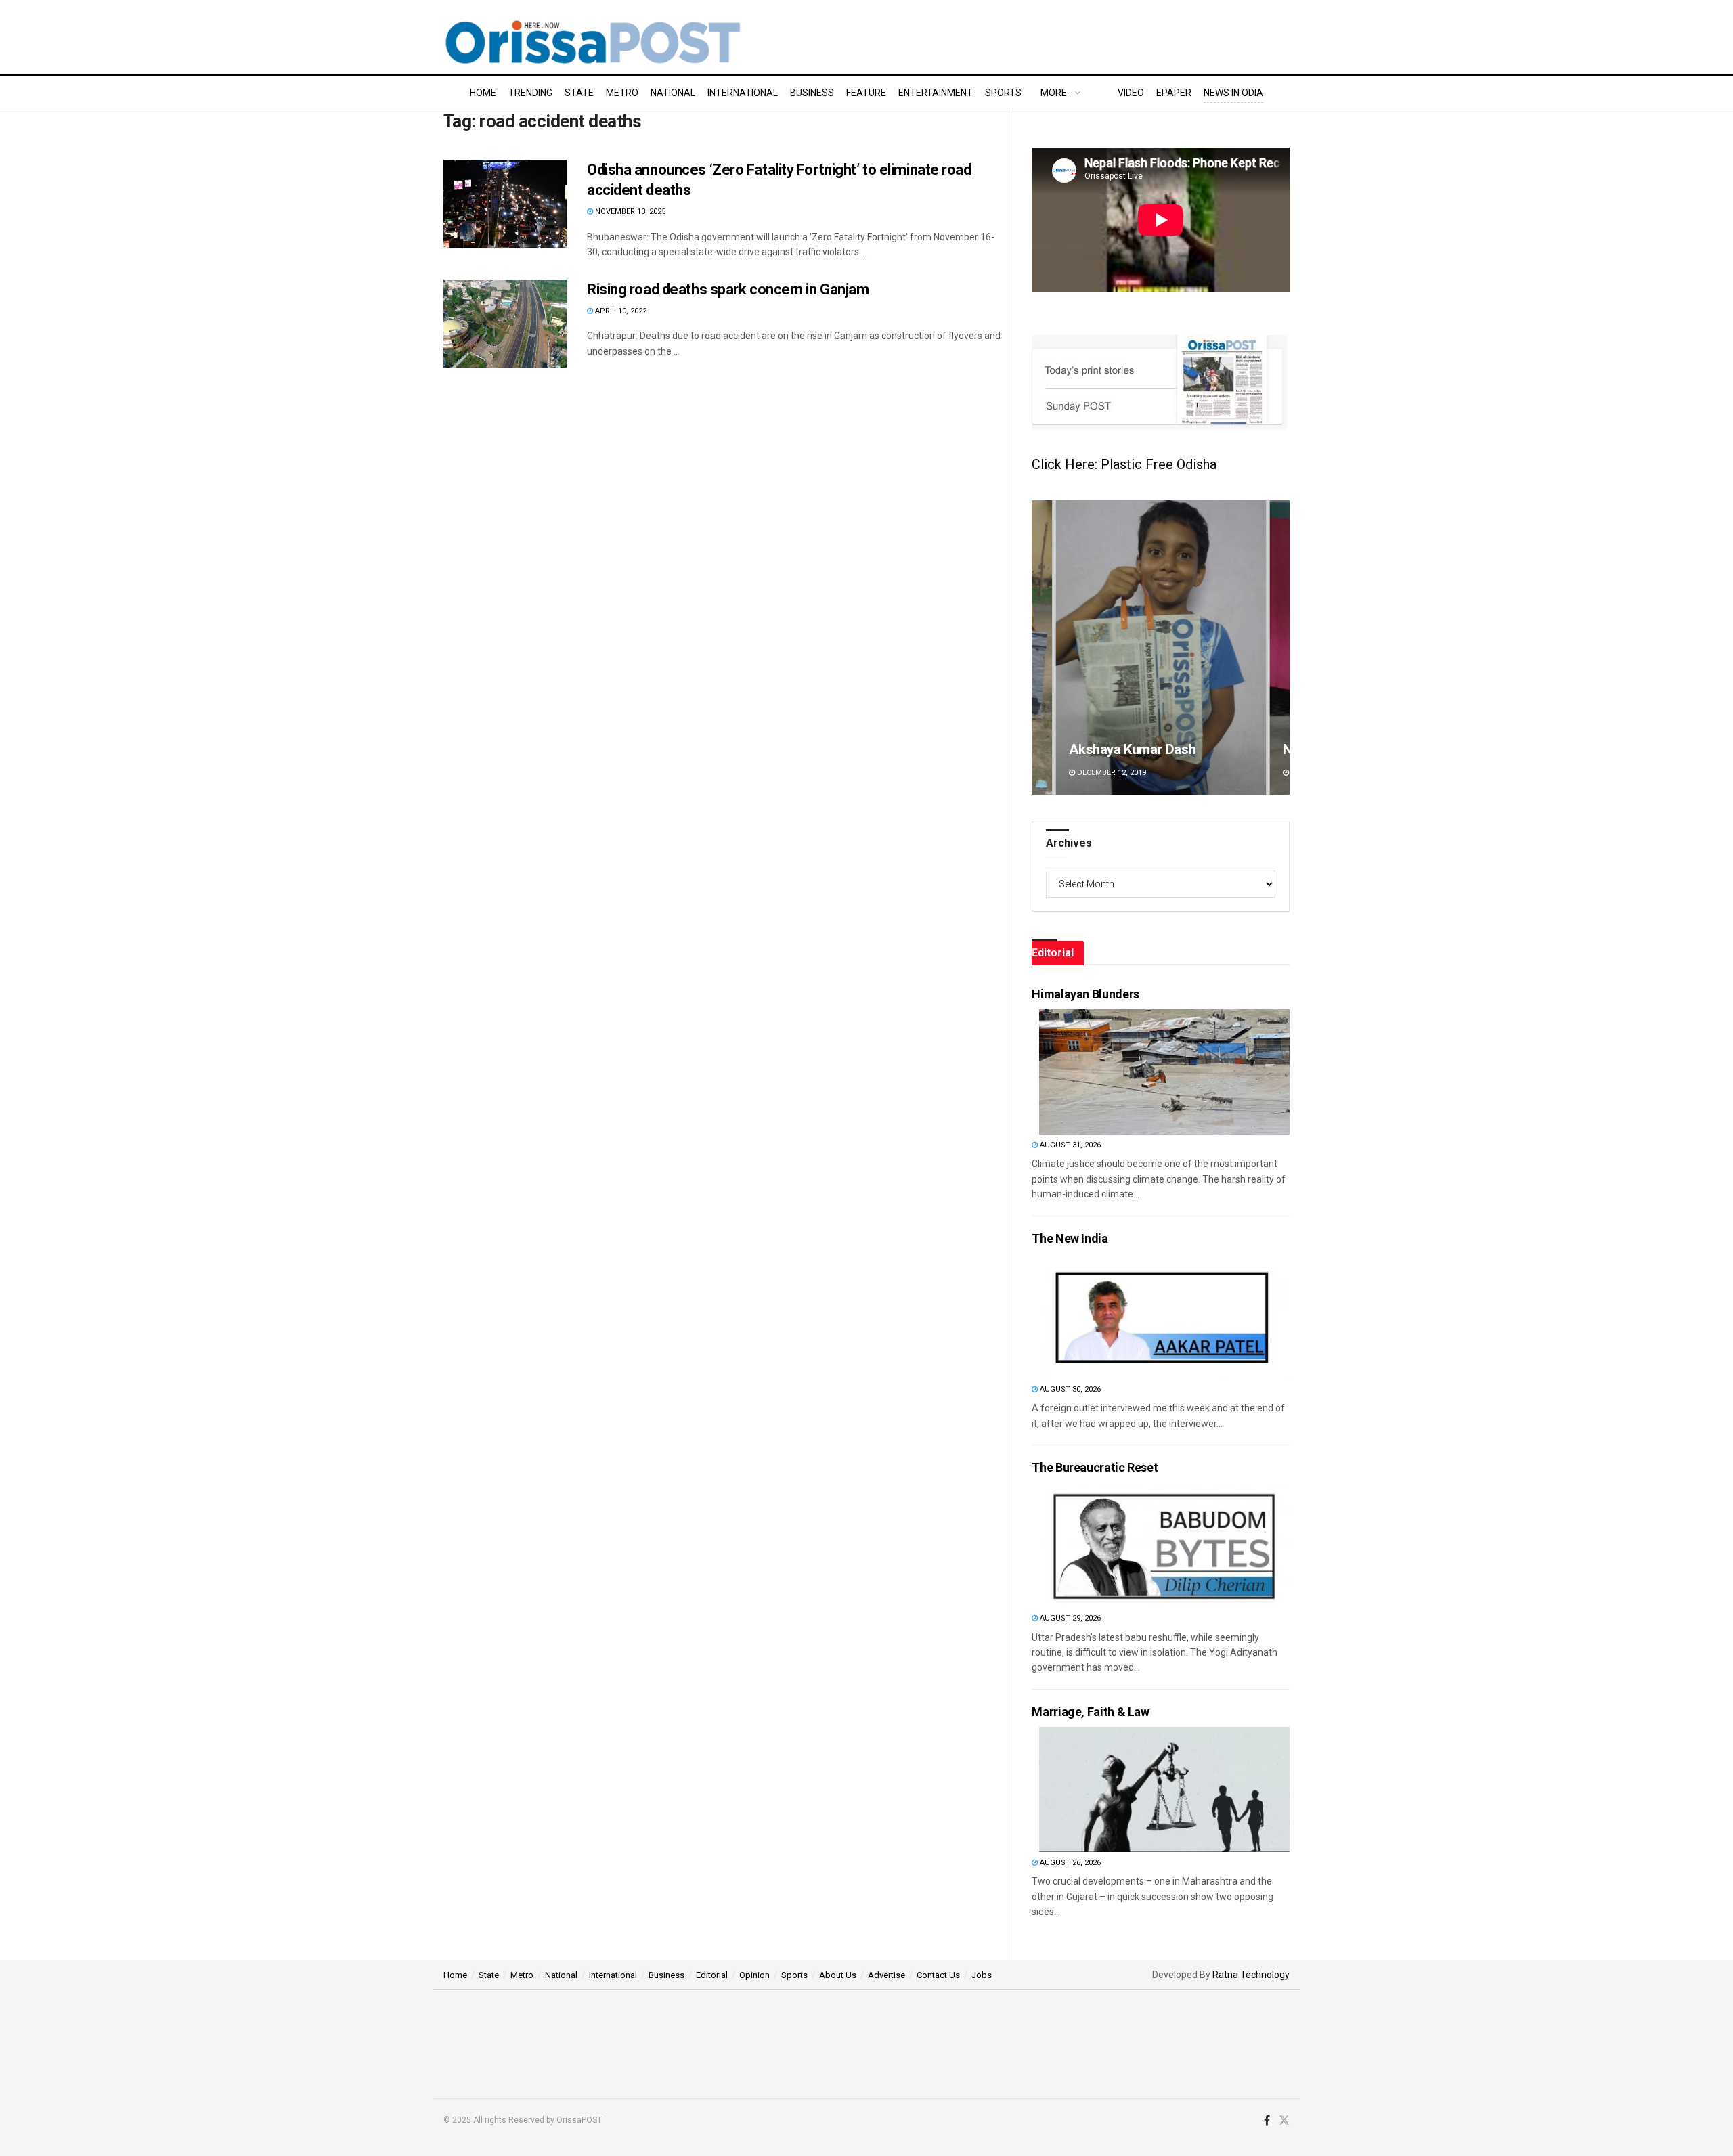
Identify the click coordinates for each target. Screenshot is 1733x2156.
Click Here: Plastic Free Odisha (1124, 464)
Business (812, 93)
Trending (530, 93)
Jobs (982, 1975)
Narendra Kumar (1118, 749)
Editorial (712, 1975)
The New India (1070, 1238)
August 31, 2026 (1069, 1145)
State (579, 93)
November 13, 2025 (629, 212)
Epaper (1174, 93)
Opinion (754, 1975)
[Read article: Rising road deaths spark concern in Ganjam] (505, 324)
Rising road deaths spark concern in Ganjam (728, 289)
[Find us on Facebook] (1267, 2121)
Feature (866, 93)
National (673, 93)
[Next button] (1279, 647)
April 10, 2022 (620, 311)
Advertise (886, 1975)
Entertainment (936, 93)
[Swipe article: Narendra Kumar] (1161, 647)
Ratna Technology (1251, 1975)
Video (1131, 93)
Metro (622, 93)
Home (483, 93)
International (743, 93)
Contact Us (938, 1975)
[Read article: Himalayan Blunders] (1164, 1072)
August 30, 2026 (1069, 1389)
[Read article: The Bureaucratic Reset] (1164, 1545)
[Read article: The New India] (1164, 1316)
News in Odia (1233, 93)
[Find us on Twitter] (1284, 2121)
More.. (1056, 93)
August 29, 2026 (1069, 1618)
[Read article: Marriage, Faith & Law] (1164, 1789)
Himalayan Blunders (1085, 994)
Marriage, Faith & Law (1090, 1712)
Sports (1003, 93)
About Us (838, 1975)
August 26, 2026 (1069, 1863)
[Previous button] (1042, 647)
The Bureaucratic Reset (1095, 1467)
